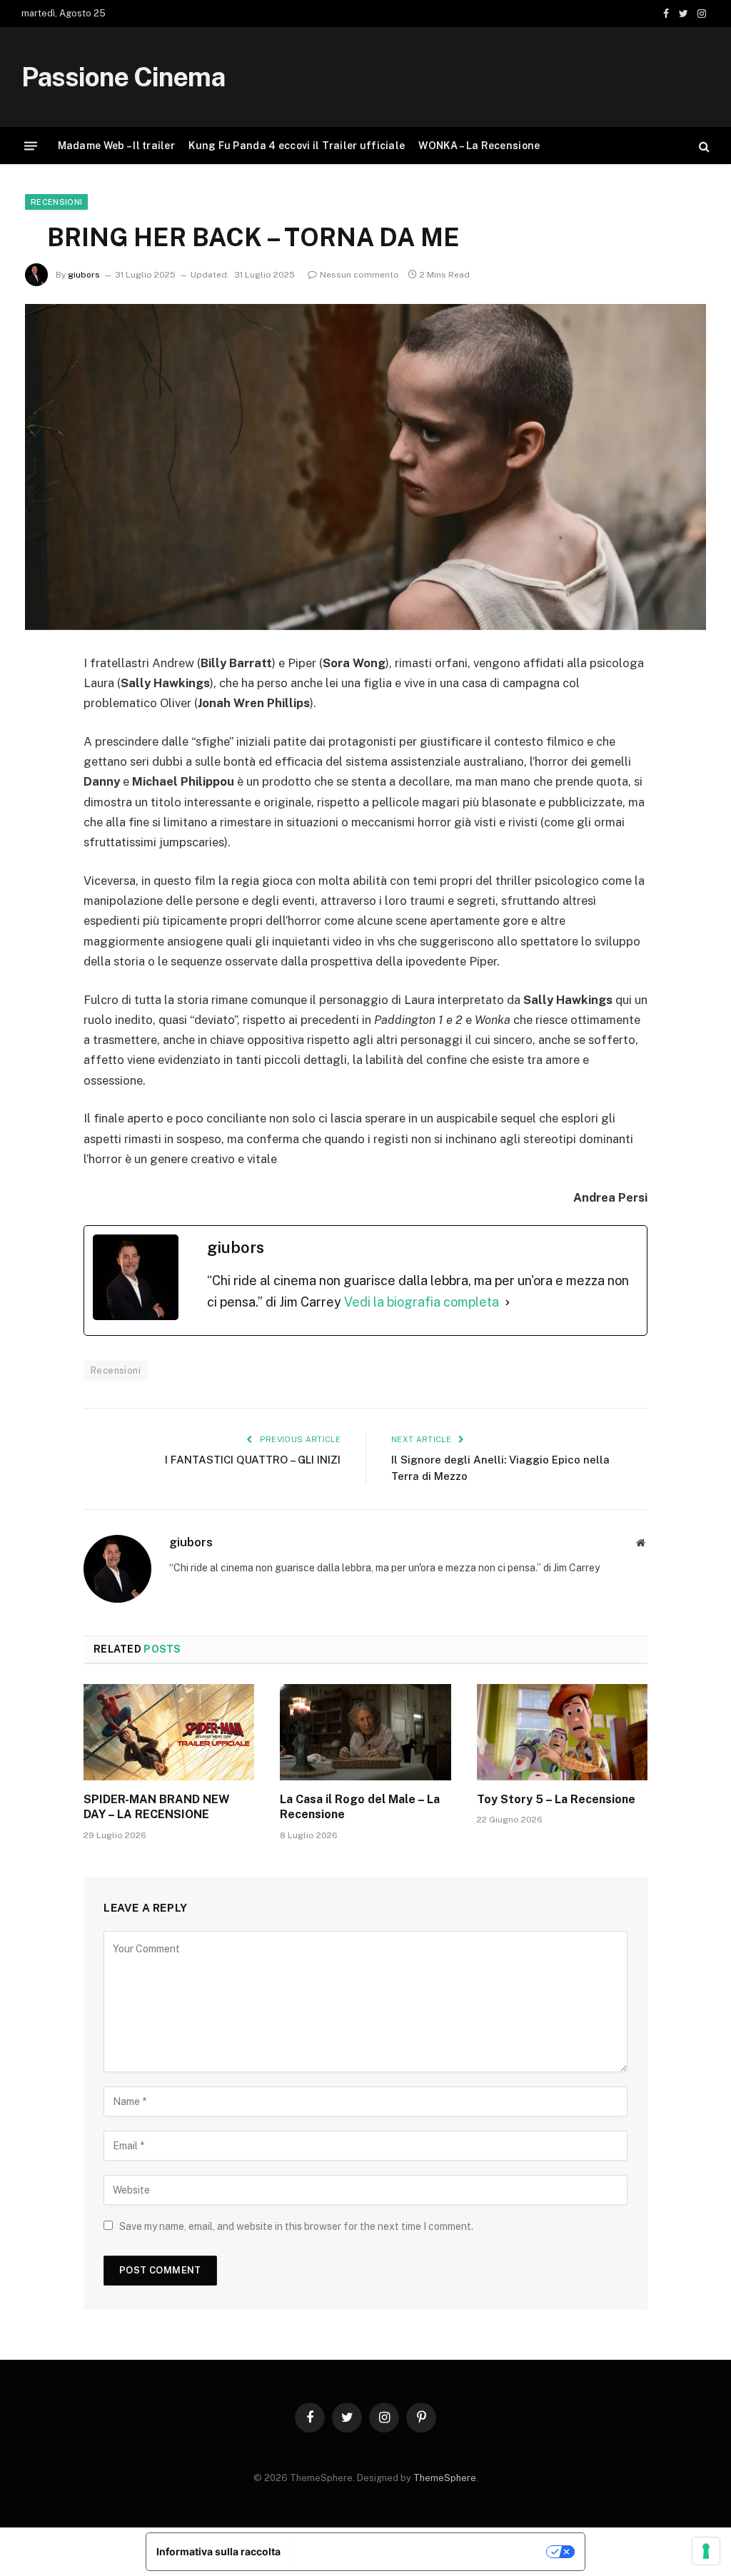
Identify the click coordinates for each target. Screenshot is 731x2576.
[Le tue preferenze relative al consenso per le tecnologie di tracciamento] (706, 2551)
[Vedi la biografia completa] (508, 1303)
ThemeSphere (445, 2478)
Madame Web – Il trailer (116, 146)
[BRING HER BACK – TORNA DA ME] (365, 467)
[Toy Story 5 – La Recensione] (562, 1732)
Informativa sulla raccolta (218, 2551)
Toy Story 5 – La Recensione (556, 1799)
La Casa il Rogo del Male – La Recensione (360, 1807)
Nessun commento (359, 275)
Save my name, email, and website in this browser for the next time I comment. (296, 2226)
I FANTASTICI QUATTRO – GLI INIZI (253, 1460)
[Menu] (31, 146)
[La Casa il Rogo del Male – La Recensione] (365, 1732)
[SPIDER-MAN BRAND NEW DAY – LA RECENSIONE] (169, 1732)
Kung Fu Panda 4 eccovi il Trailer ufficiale (297, 146)
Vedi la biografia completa (422, 1302)
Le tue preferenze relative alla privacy (419, 2551)
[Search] (703, 146)
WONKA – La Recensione (479, 146)
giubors (84, 275)
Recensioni (56, 202)
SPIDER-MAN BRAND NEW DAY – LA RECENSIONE (157, 1807)
